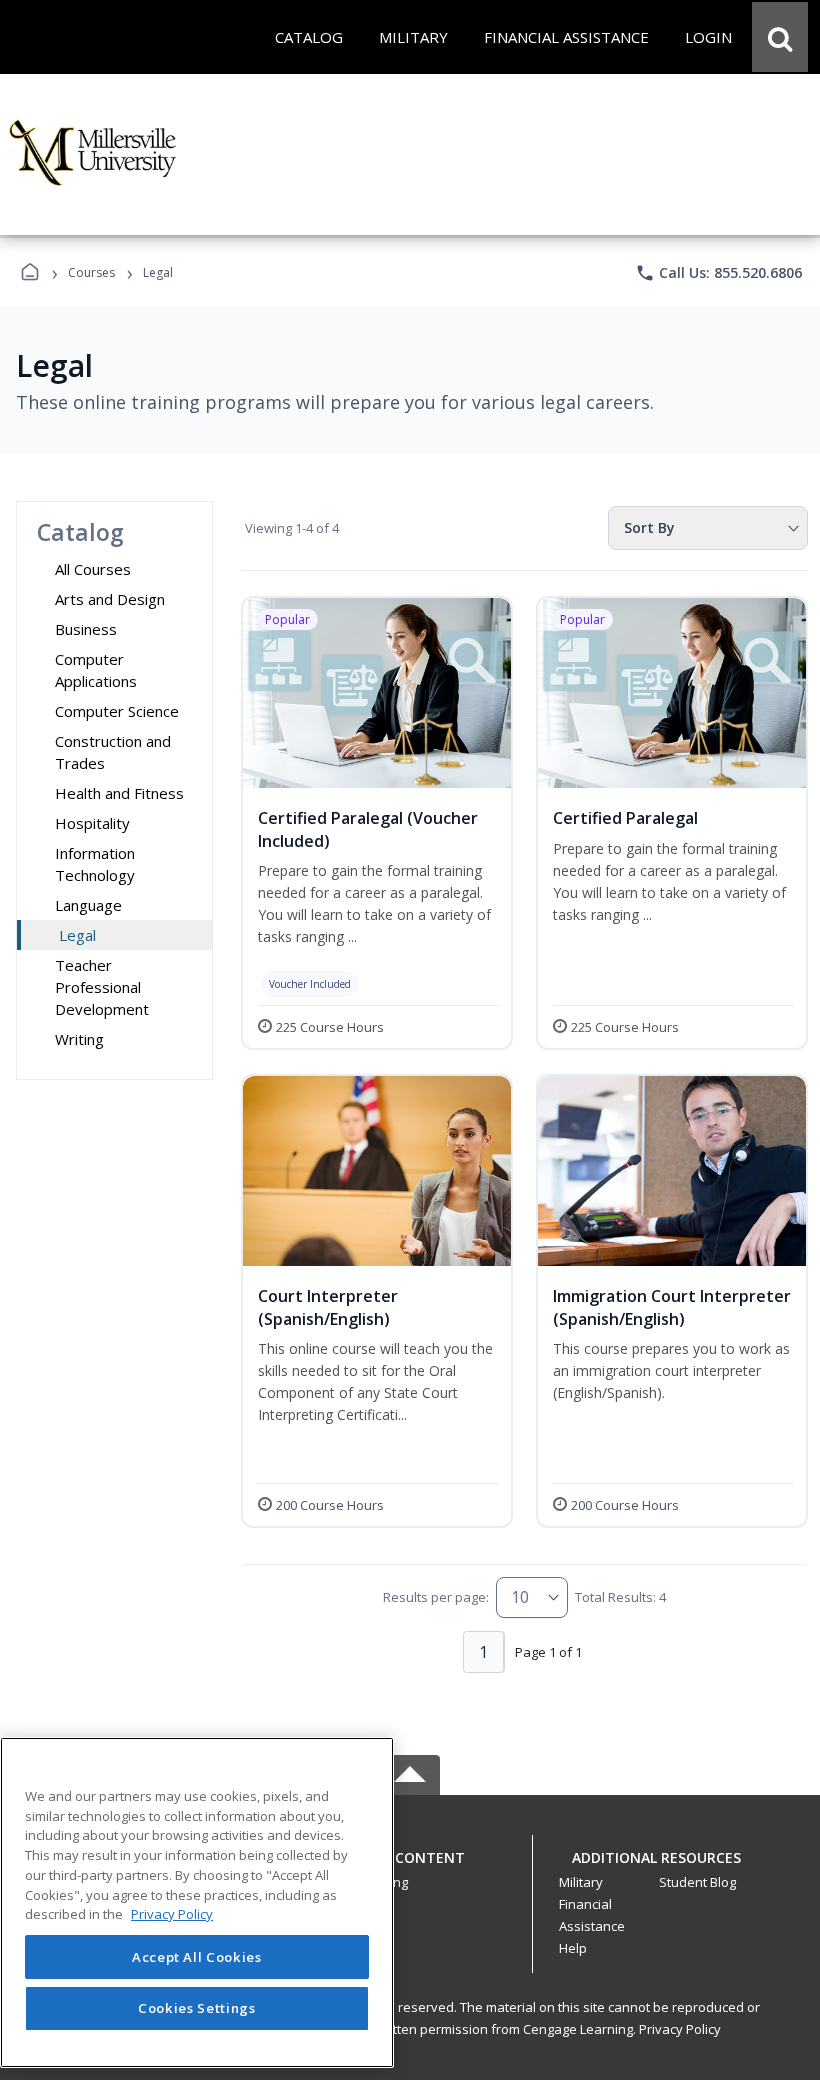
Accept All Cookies (197, 1957)
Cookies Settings (197, 2008)
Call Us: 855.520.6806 (718, 273)
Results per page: (436, 1597)
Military (581, 1882)
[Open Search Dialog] (780, 37)
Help (573, 1948)
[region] (197, 1902)
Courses (91, 272)
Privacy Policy (680, 2029)
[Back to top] (410, 1868)
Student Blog (697, 1882)
